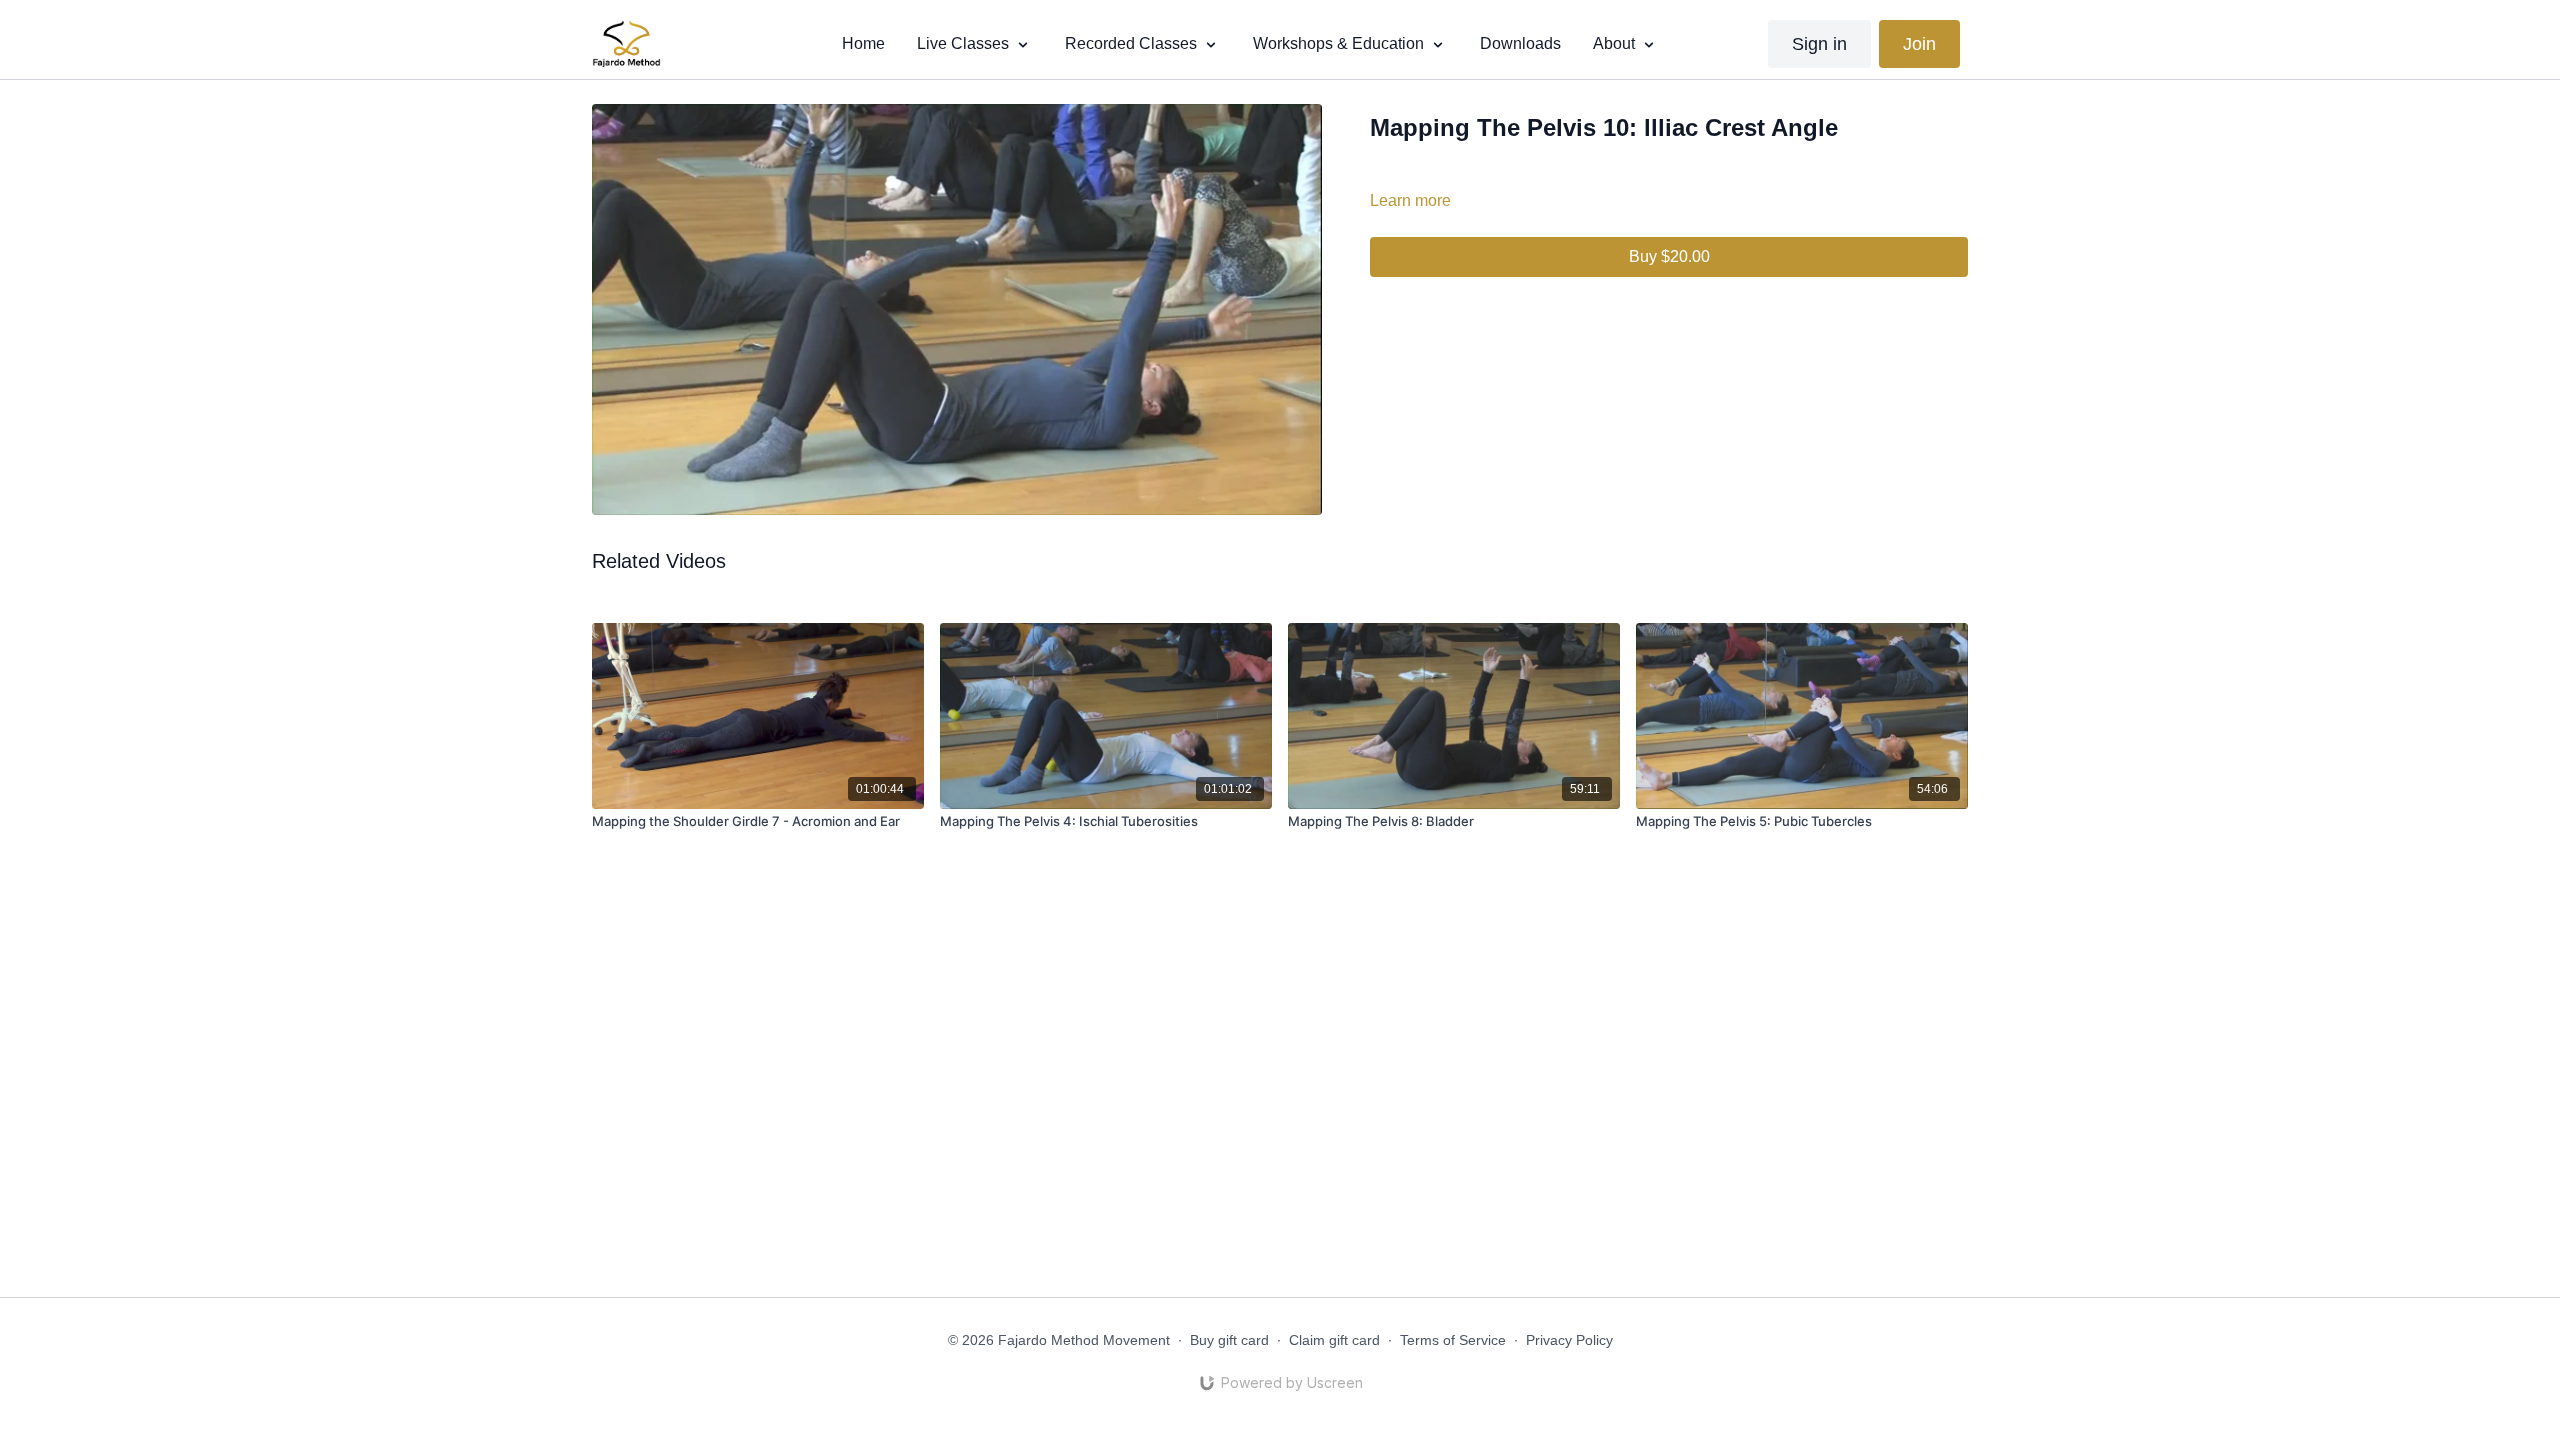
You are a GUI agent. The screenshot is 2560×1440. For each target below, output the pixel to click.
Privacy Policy (1569, 1340)
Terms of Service (1453, 1340)
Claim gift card (1334, 1340)
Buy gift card (1229, 1340)
